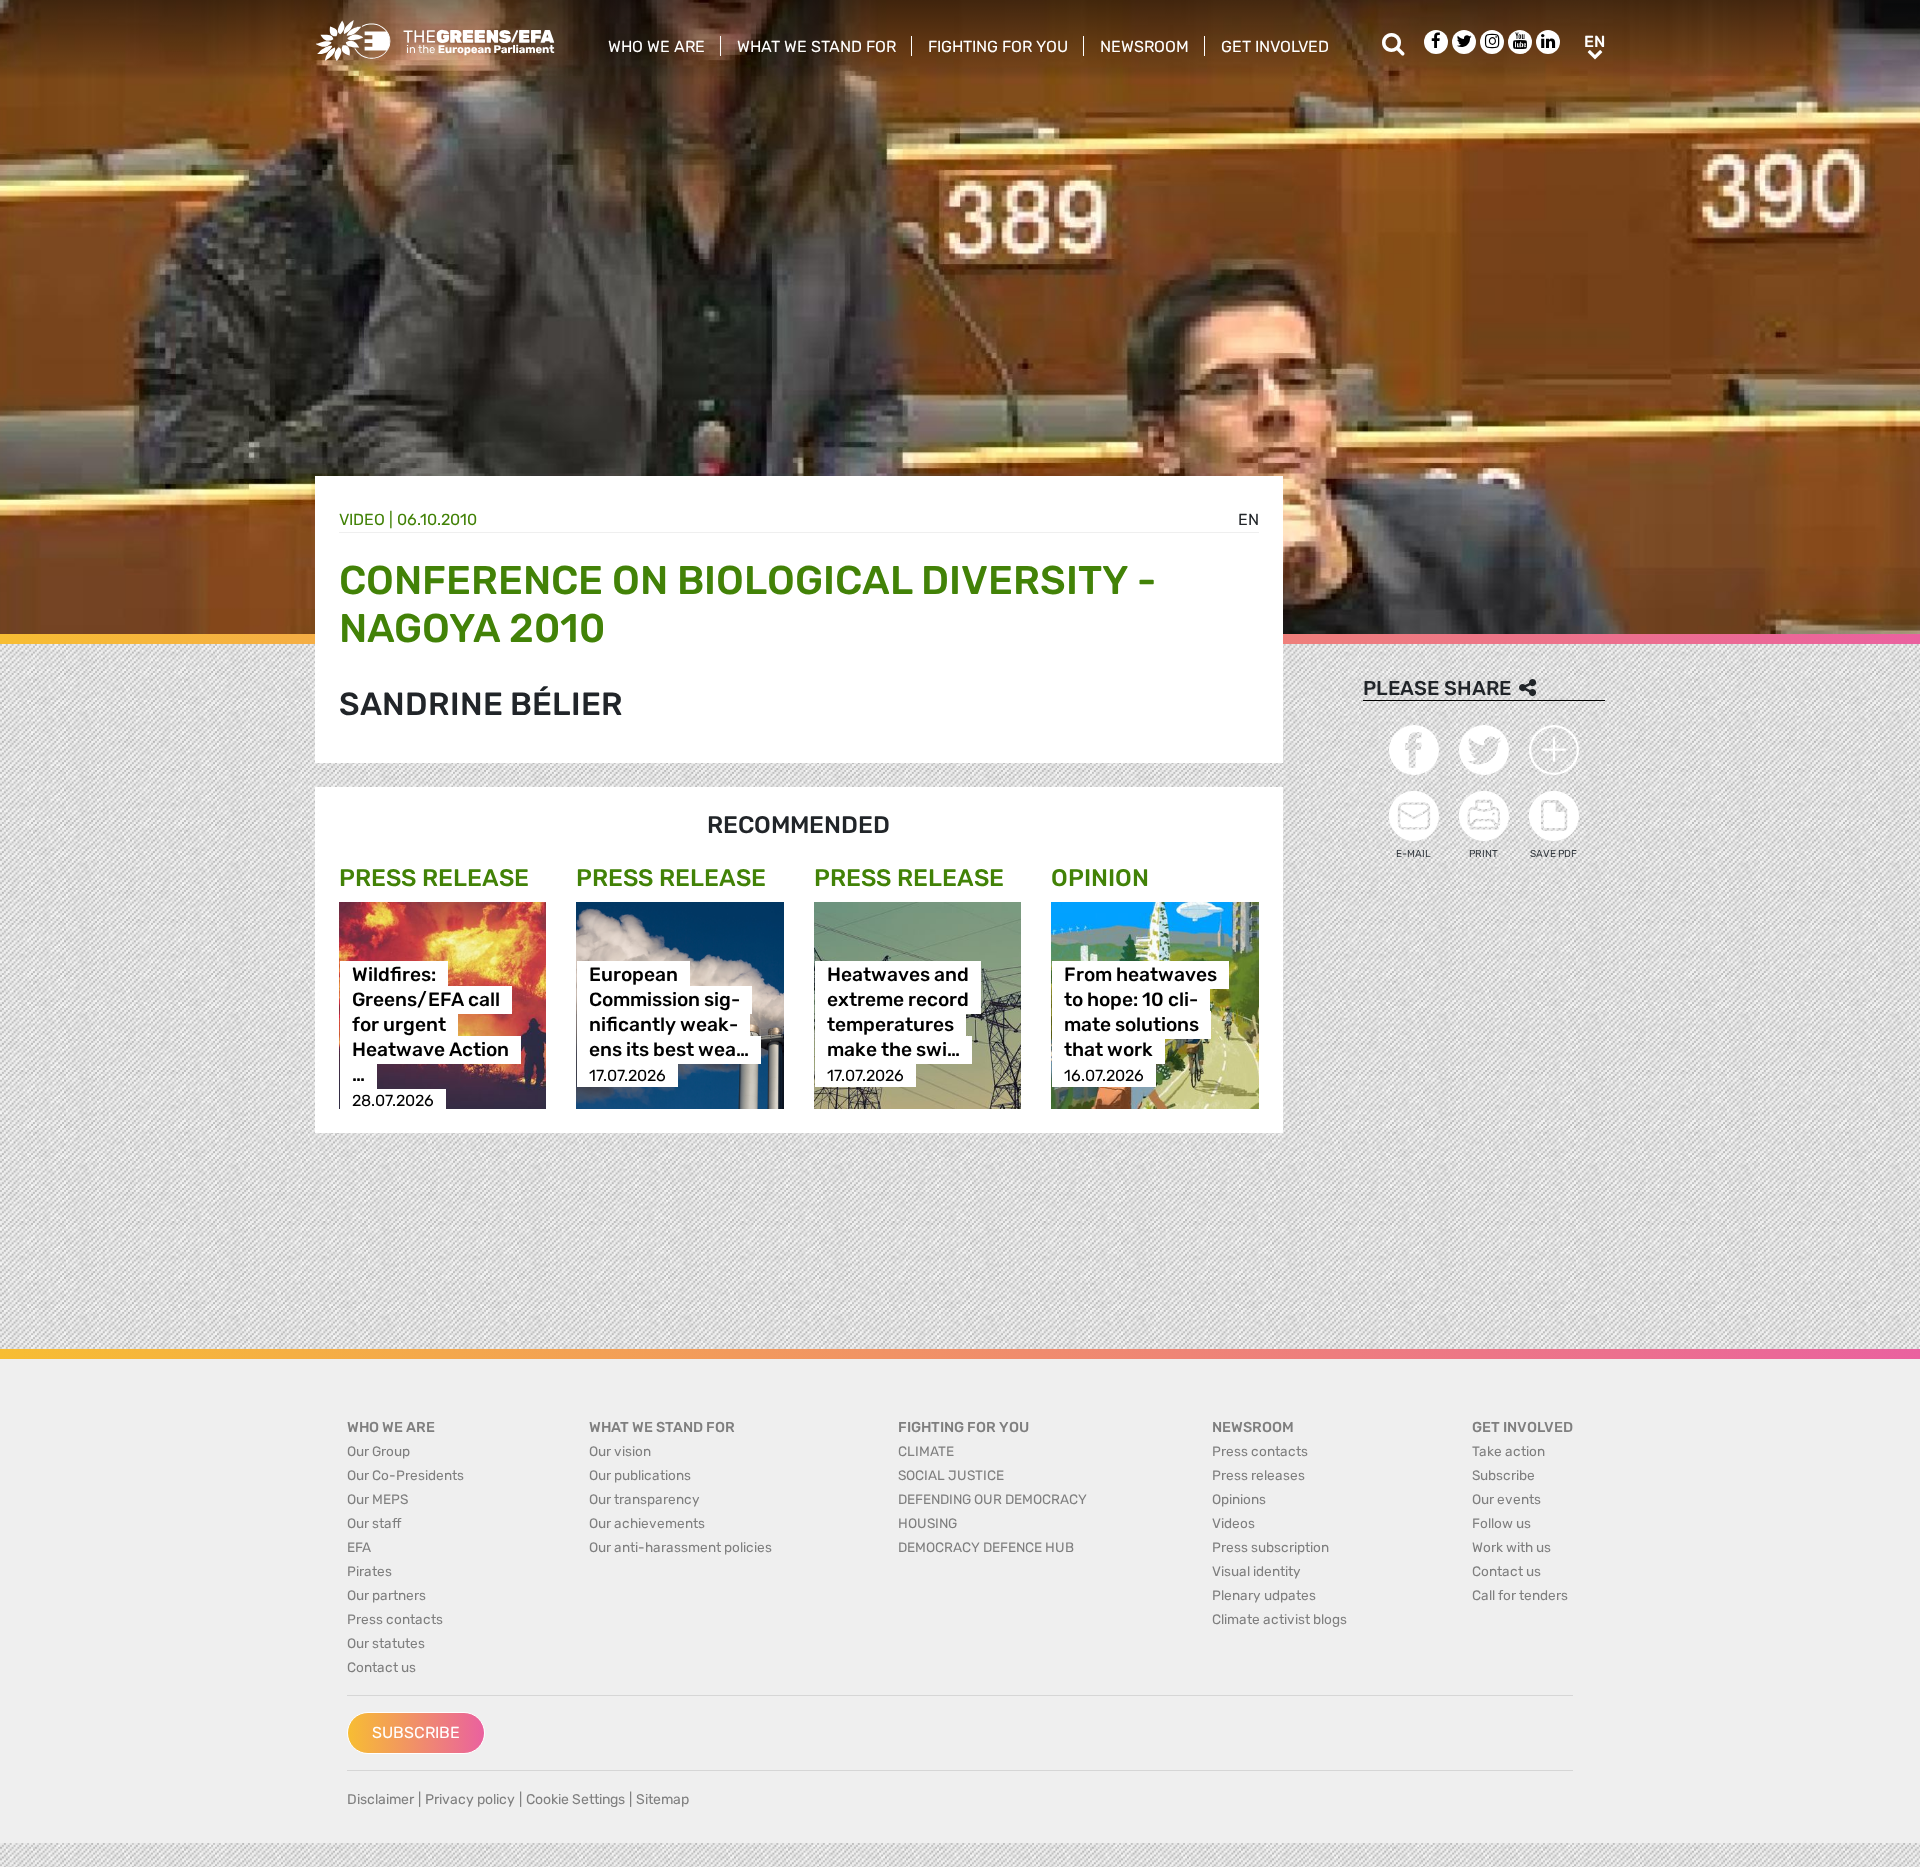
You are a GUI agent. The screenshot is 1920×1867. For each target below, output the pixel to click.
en (1248, 519)
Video (362, 519)
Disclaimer (380, 1799)
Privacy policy (470, 1799)
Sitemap (662, 1799)
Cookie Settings (575, 1799)
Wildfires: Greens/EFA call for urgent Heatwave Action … (430, 1025)
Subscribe (416, 1732)
